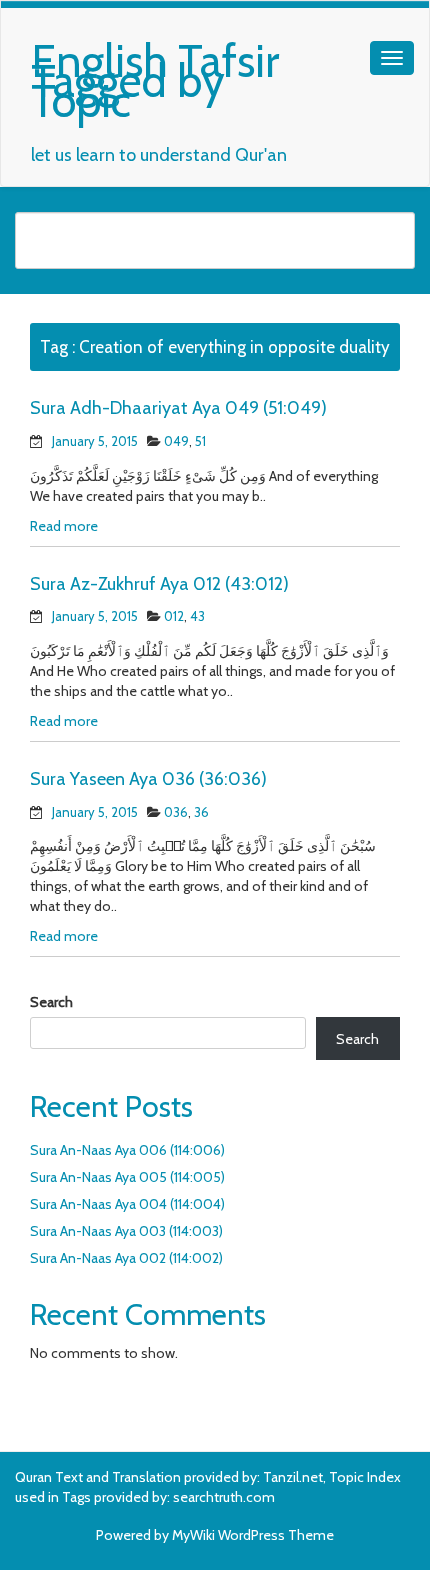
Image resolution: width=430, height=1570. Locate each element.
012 (174, 616)
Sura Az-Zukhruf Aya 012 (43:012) (159, 584)
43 (197, 616)
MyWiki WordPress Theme (253, 1535)
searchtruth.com (224, 1497)
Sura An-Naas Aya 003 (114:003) (126, 1231)
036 (176, 812)
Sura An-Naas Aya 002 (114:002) (126, 1258)
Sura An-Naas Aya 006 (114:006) (127, 1150)
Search (51, 1002)
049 (176, 441)
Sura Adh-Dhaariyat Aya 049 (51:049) (178, 408)
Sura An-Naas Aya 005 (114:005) (127, 1177)
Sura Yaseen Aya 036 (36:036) (148, 779)
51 (200, 441)
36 (201, 812)
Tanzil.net (293, 1477)
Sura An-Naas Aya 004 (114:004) (127, 1204)
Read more (64, 526)
